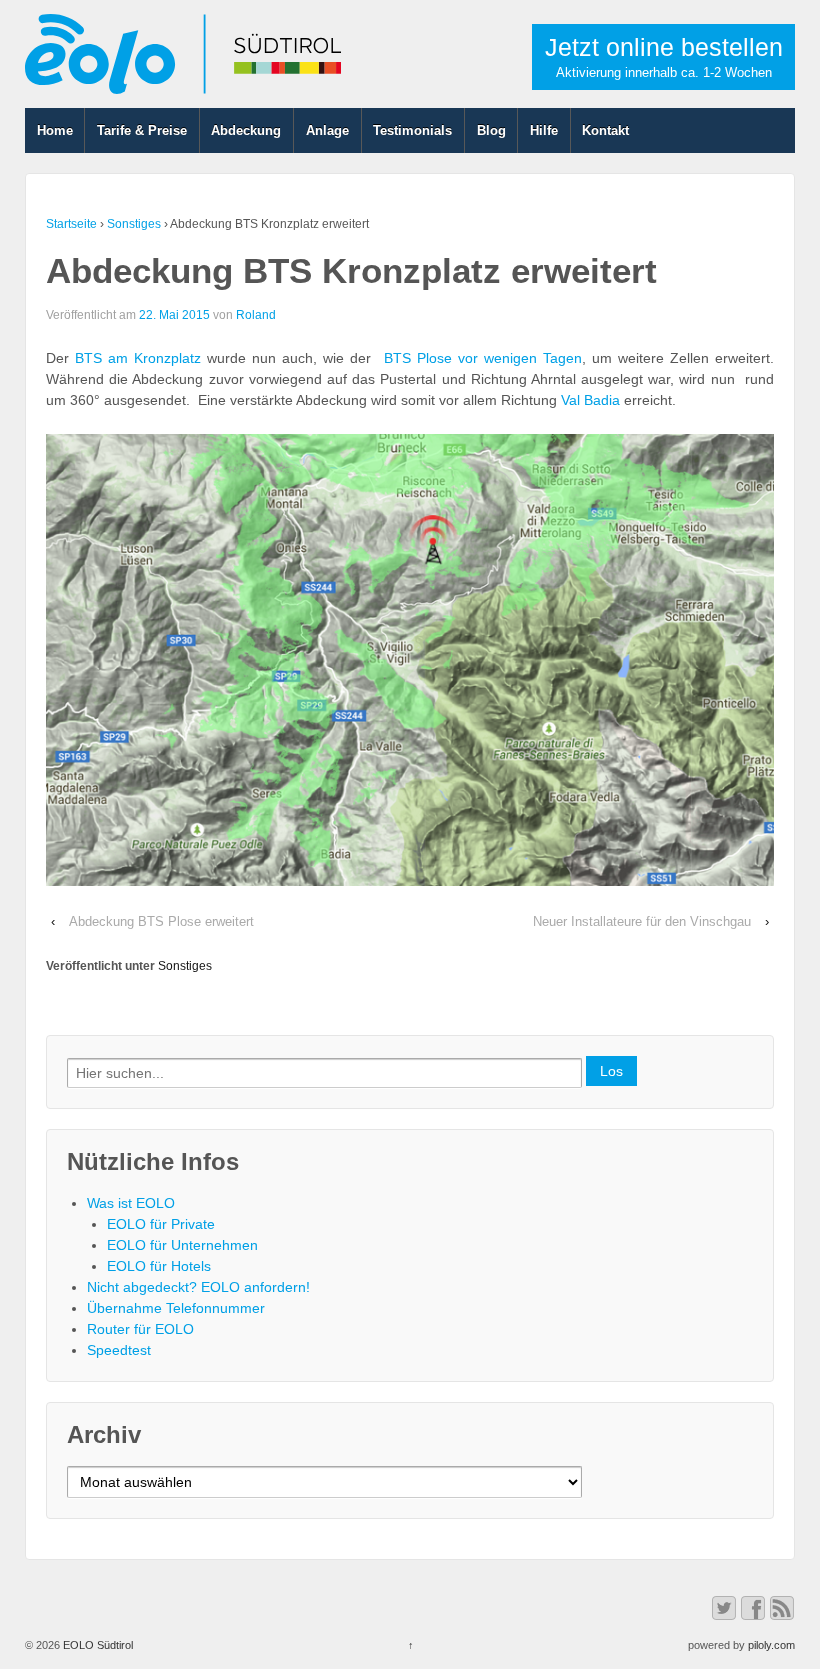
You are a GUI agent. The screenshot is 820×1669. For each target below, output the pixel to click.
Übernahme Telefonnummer (176, 1308)
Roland (256, 315)
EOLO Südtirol (96, 1645)
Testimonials (412, 130)
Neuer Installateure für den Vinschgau (642, 921)
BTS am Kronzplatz (138, 358)
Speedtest (119, 1350)
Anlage (327, 130)
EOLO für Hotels (159, 1266)
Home (55, 130)
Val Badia (590, 400)
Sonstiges (134, 224)
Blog (491, 130)
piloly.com (771, 1645)
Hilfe (544, 130)
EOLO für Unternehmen (182, 1245)
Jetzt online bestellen (664, 56)
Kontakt (605, 130)
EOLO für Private (161, 1224)
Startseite (71, 224)
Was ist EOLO (131, 1203)
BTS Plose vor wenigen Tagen (483, 358)
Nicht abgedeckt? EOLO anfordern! (198, 1287)
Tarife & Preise (142, 130)
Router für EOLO (140, 1329)
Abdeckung (246, 130)
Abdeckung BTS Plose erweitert (161, 921)
